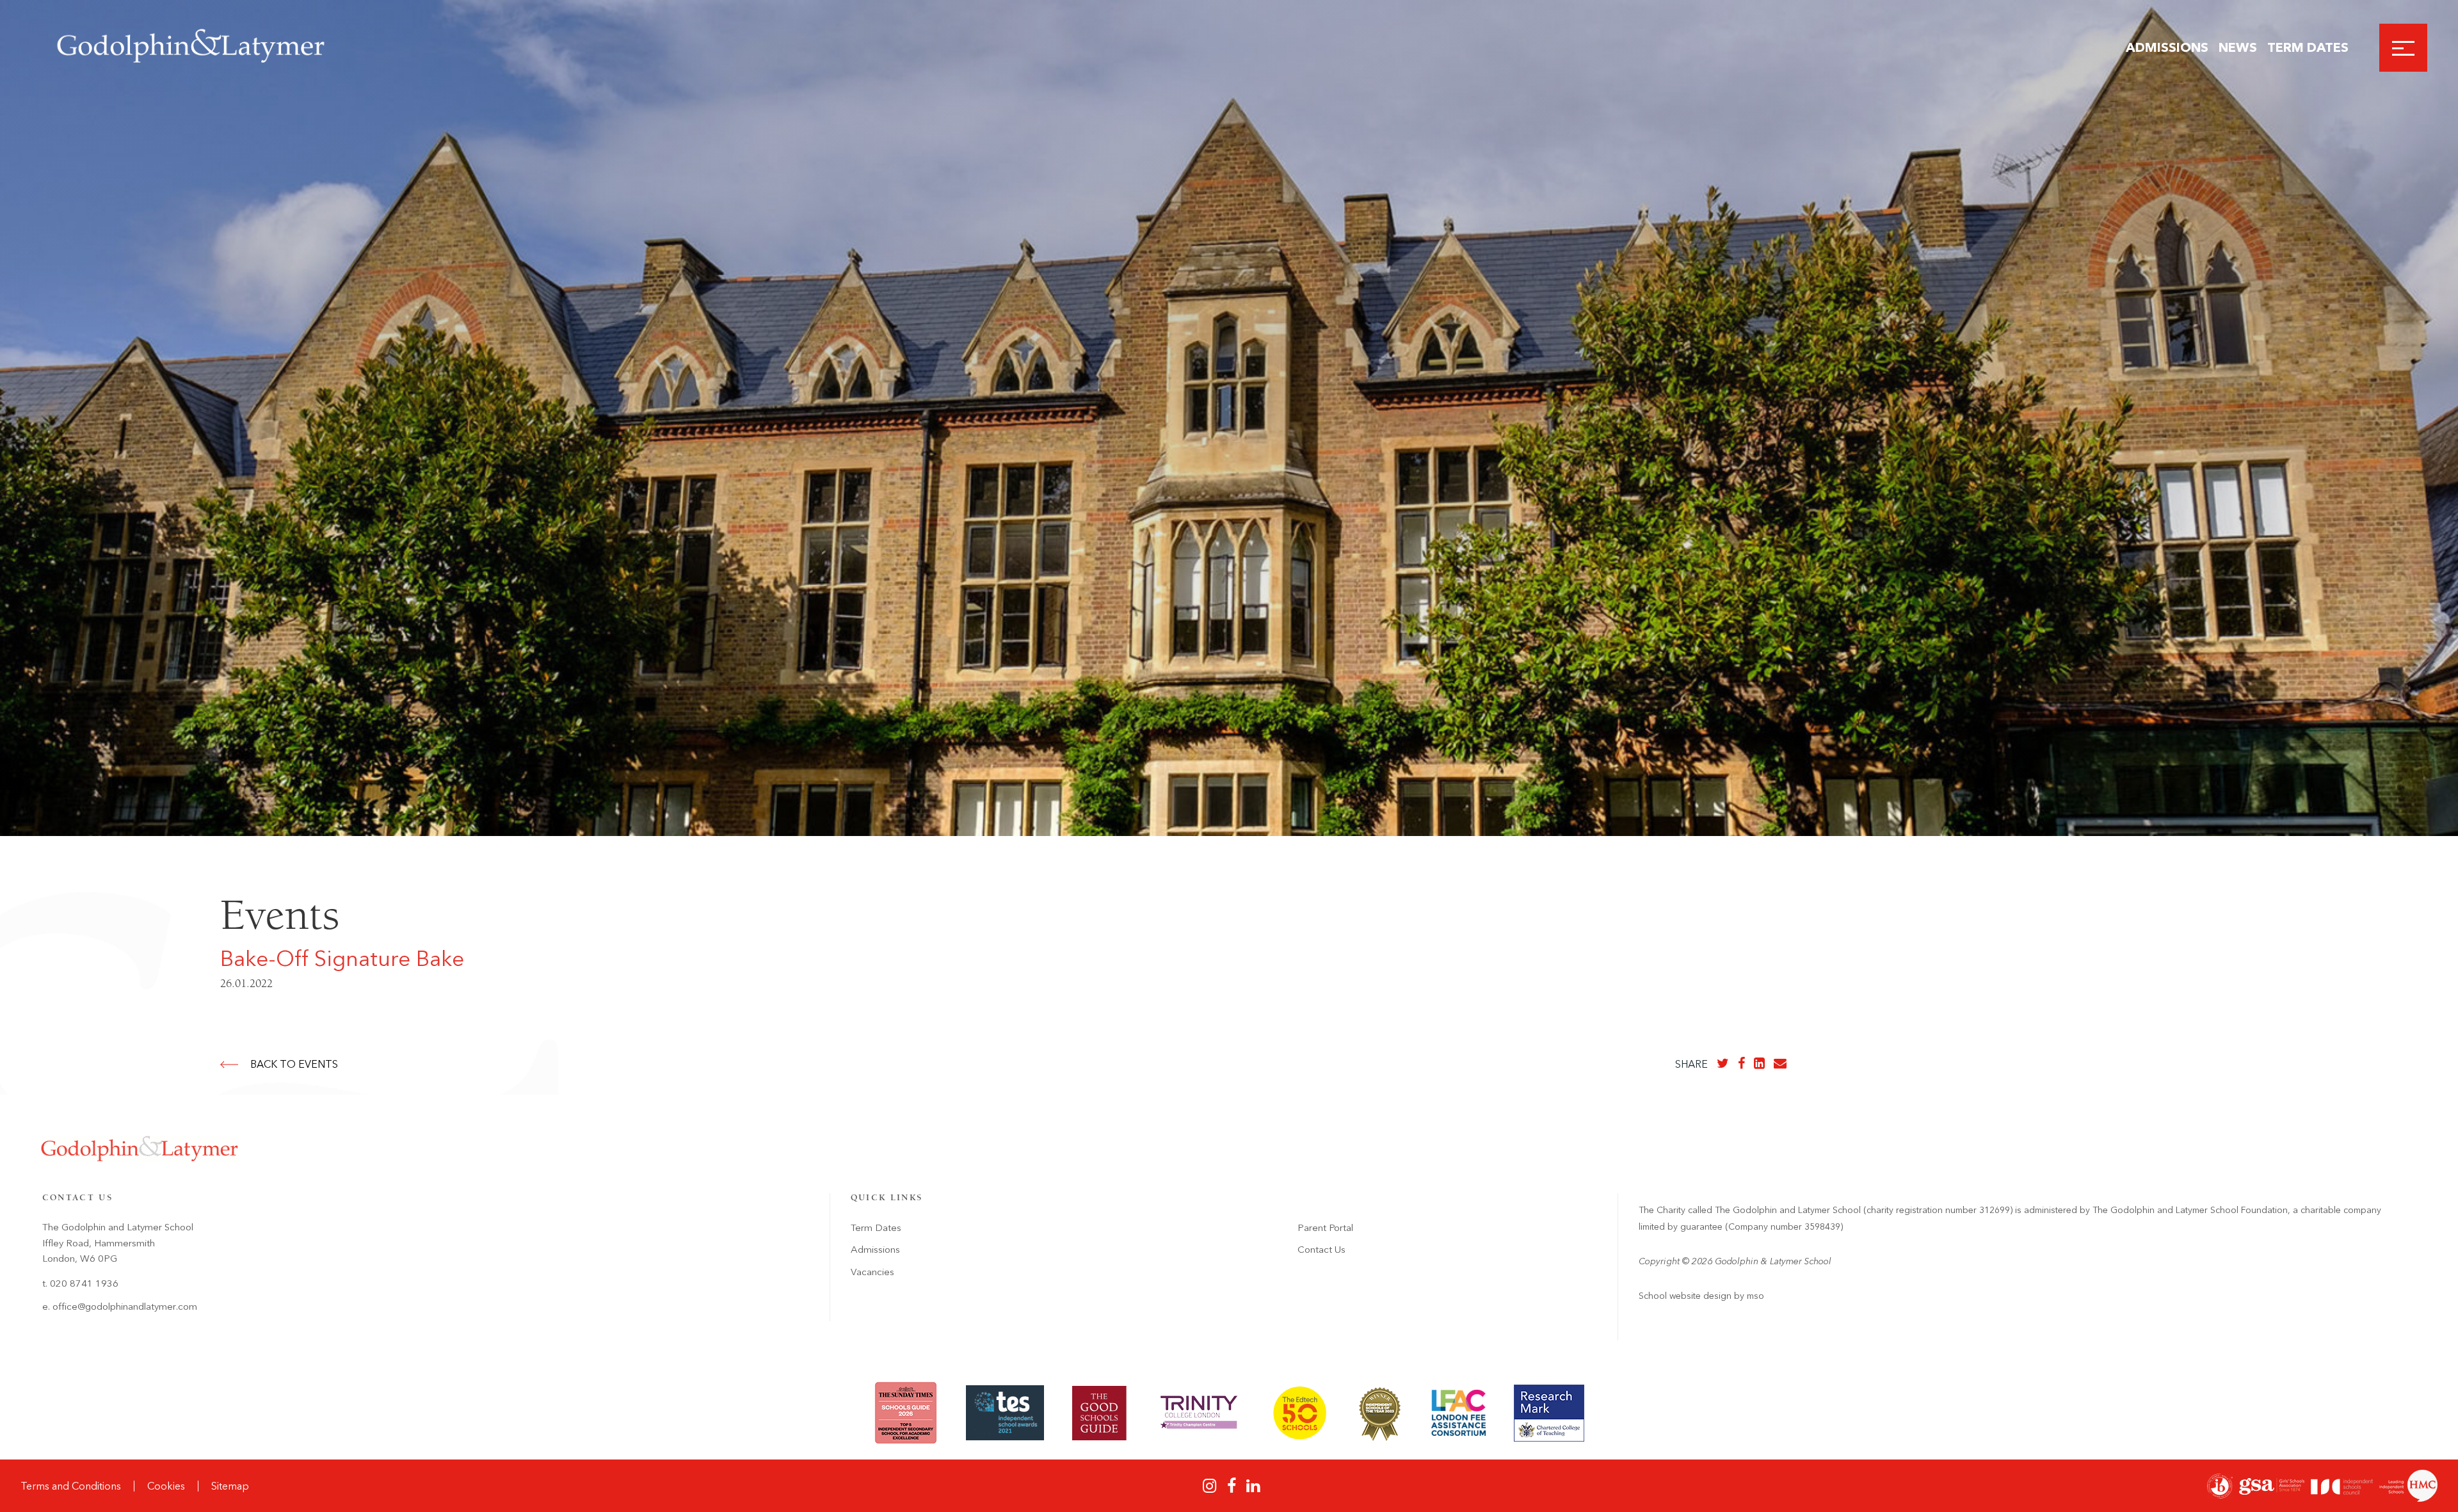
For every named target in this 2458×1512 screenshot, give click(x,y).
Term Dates (2308, 47)
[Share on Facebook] (1741, 1063)
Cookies (166, 1486)
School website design (1685, 1296)
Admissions (2167, 47)
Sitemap (230, 1486)
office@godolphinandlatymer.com (125, 1307)
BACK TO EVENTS (294, 1064)
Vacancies (872, 1272)
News (2238, 47)
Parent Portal (1325, 1228)
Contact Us (1321, 1250)
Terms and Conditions (71, 1486)
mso (1755, 1296)
